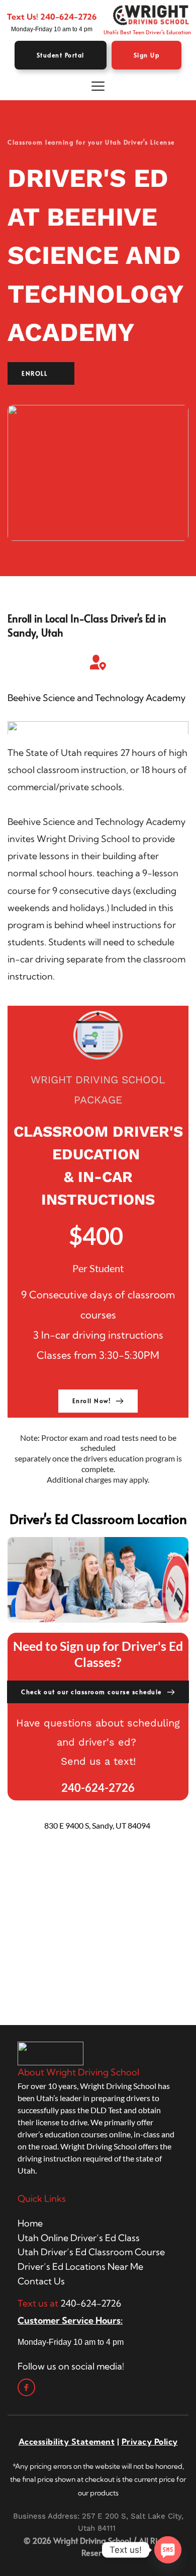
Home (30, 2223)
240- (50, 17)
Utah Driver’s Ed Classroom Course (91, 2252)
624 (67, 17)
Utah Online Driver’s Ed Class (79, 2238)
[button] (98, 86)
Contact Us (41, 2281)
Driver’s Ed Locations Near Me (80, 2267)
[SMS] (168, 2550)
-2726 (85, 17)
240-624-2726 (91, 2303)
